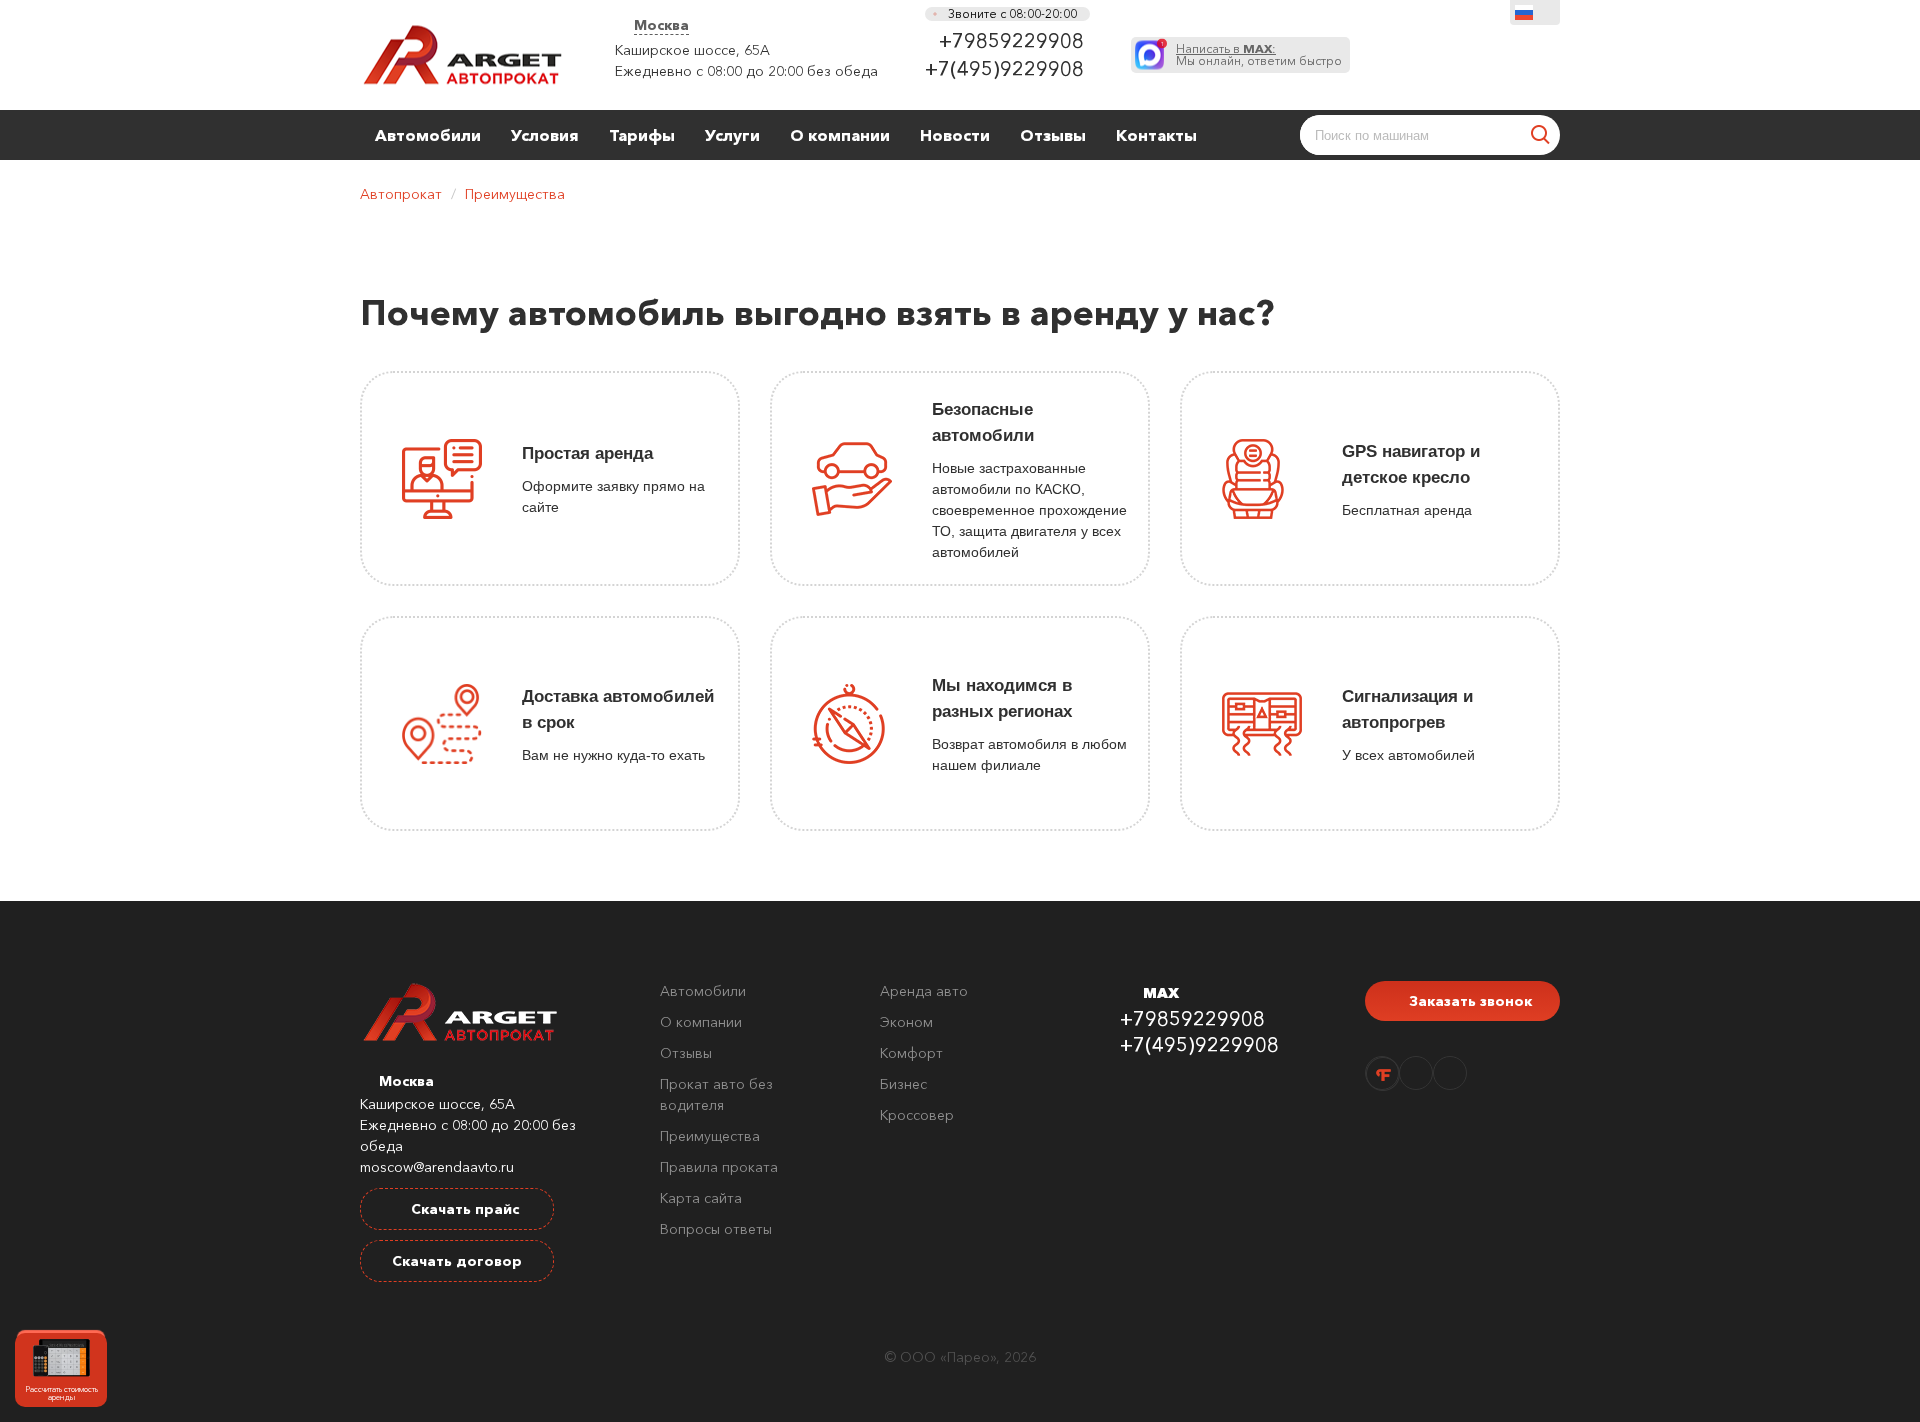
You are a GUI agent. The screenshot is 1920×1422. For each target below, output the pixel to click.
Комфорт (911, 1053)
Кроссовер (917, 1115)
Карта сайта (701, 1198)
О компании (840, 135)
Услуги (732, 135)
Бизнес (903, 1084)
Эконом (906, 1022)
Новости (955, 135)
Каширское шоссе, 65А (692, 50)
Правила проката (719, 1167)
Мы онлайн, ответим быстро (1259, 55)
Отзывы (1053, 135)
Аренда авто (924, 991)
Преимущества (515, 194)
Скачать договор (457, 1261)
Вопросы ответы (716, 1229)
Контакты (1156, 135)
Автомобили (428, 135)
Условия (545, 135)
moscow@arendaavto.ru (437, 1167)
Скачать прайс (463, 1209)
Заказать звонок (1468, 1001)
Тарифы (642, 135)
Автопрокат (401, 194)
